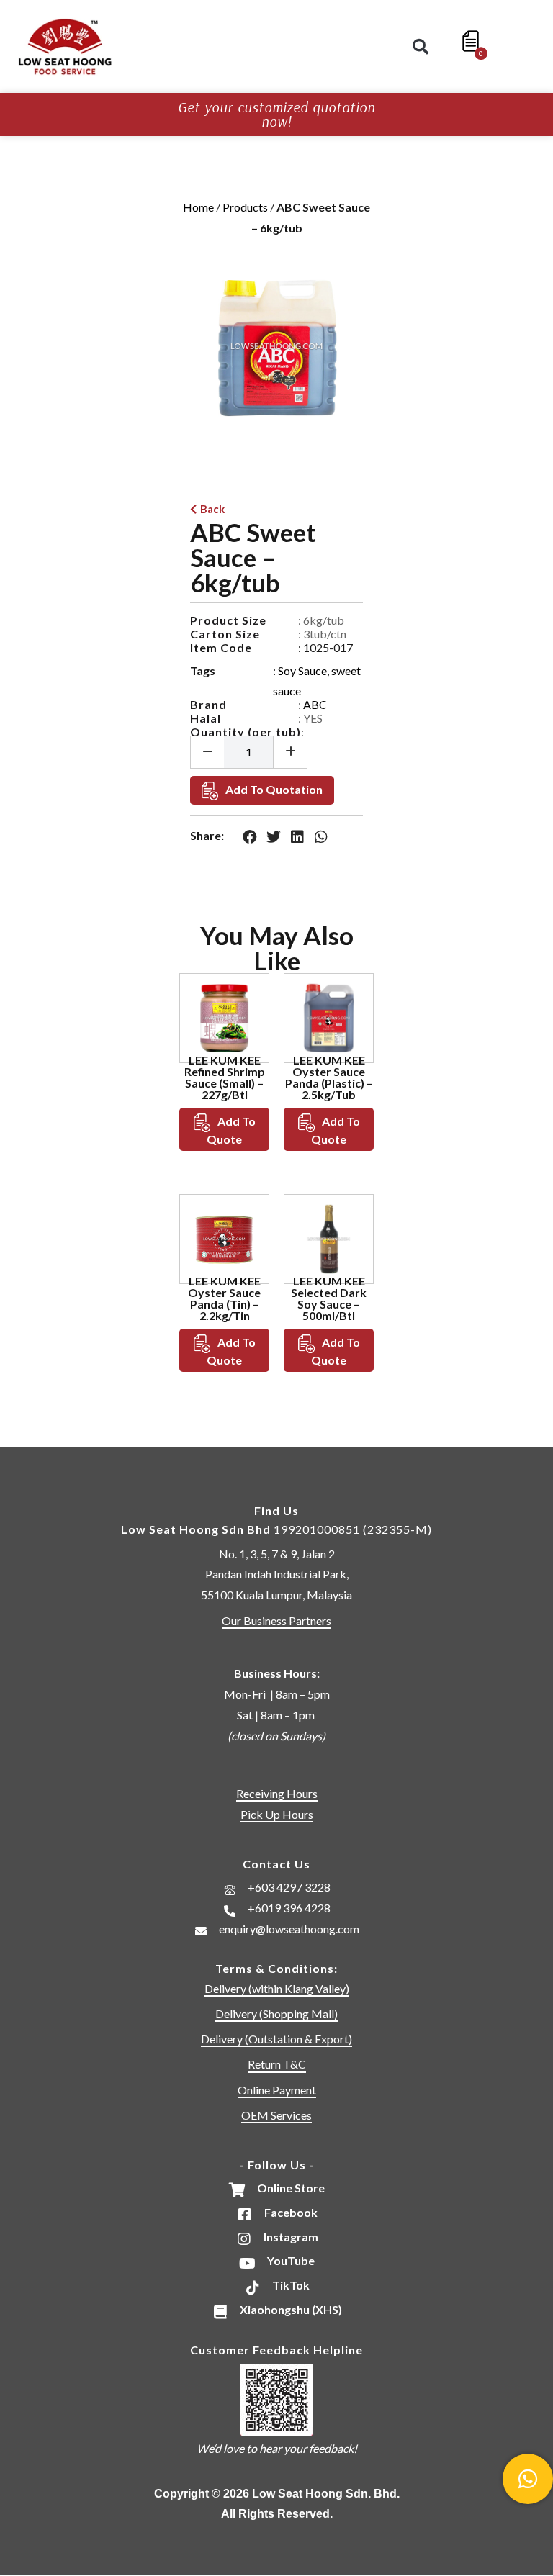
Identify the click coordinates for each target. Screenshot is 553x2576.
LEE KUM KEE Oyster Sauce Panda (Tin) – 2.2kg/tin (224, 1298)
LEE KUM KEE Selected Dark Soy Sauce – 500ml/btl (329, 1298)
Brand (208, 704)
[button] (421, 47)
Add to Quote (231, 1130)
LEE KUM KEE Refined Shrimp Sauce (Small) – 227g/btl (225, 1077)
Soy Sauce (302, 670)
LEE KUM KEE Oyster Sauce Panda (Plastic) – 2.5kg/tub (329, 1077)
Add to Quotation (274, 789)
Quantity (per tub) (246, 732)
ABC (315, 704)
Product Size (228, 620)
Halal (206, 718)
